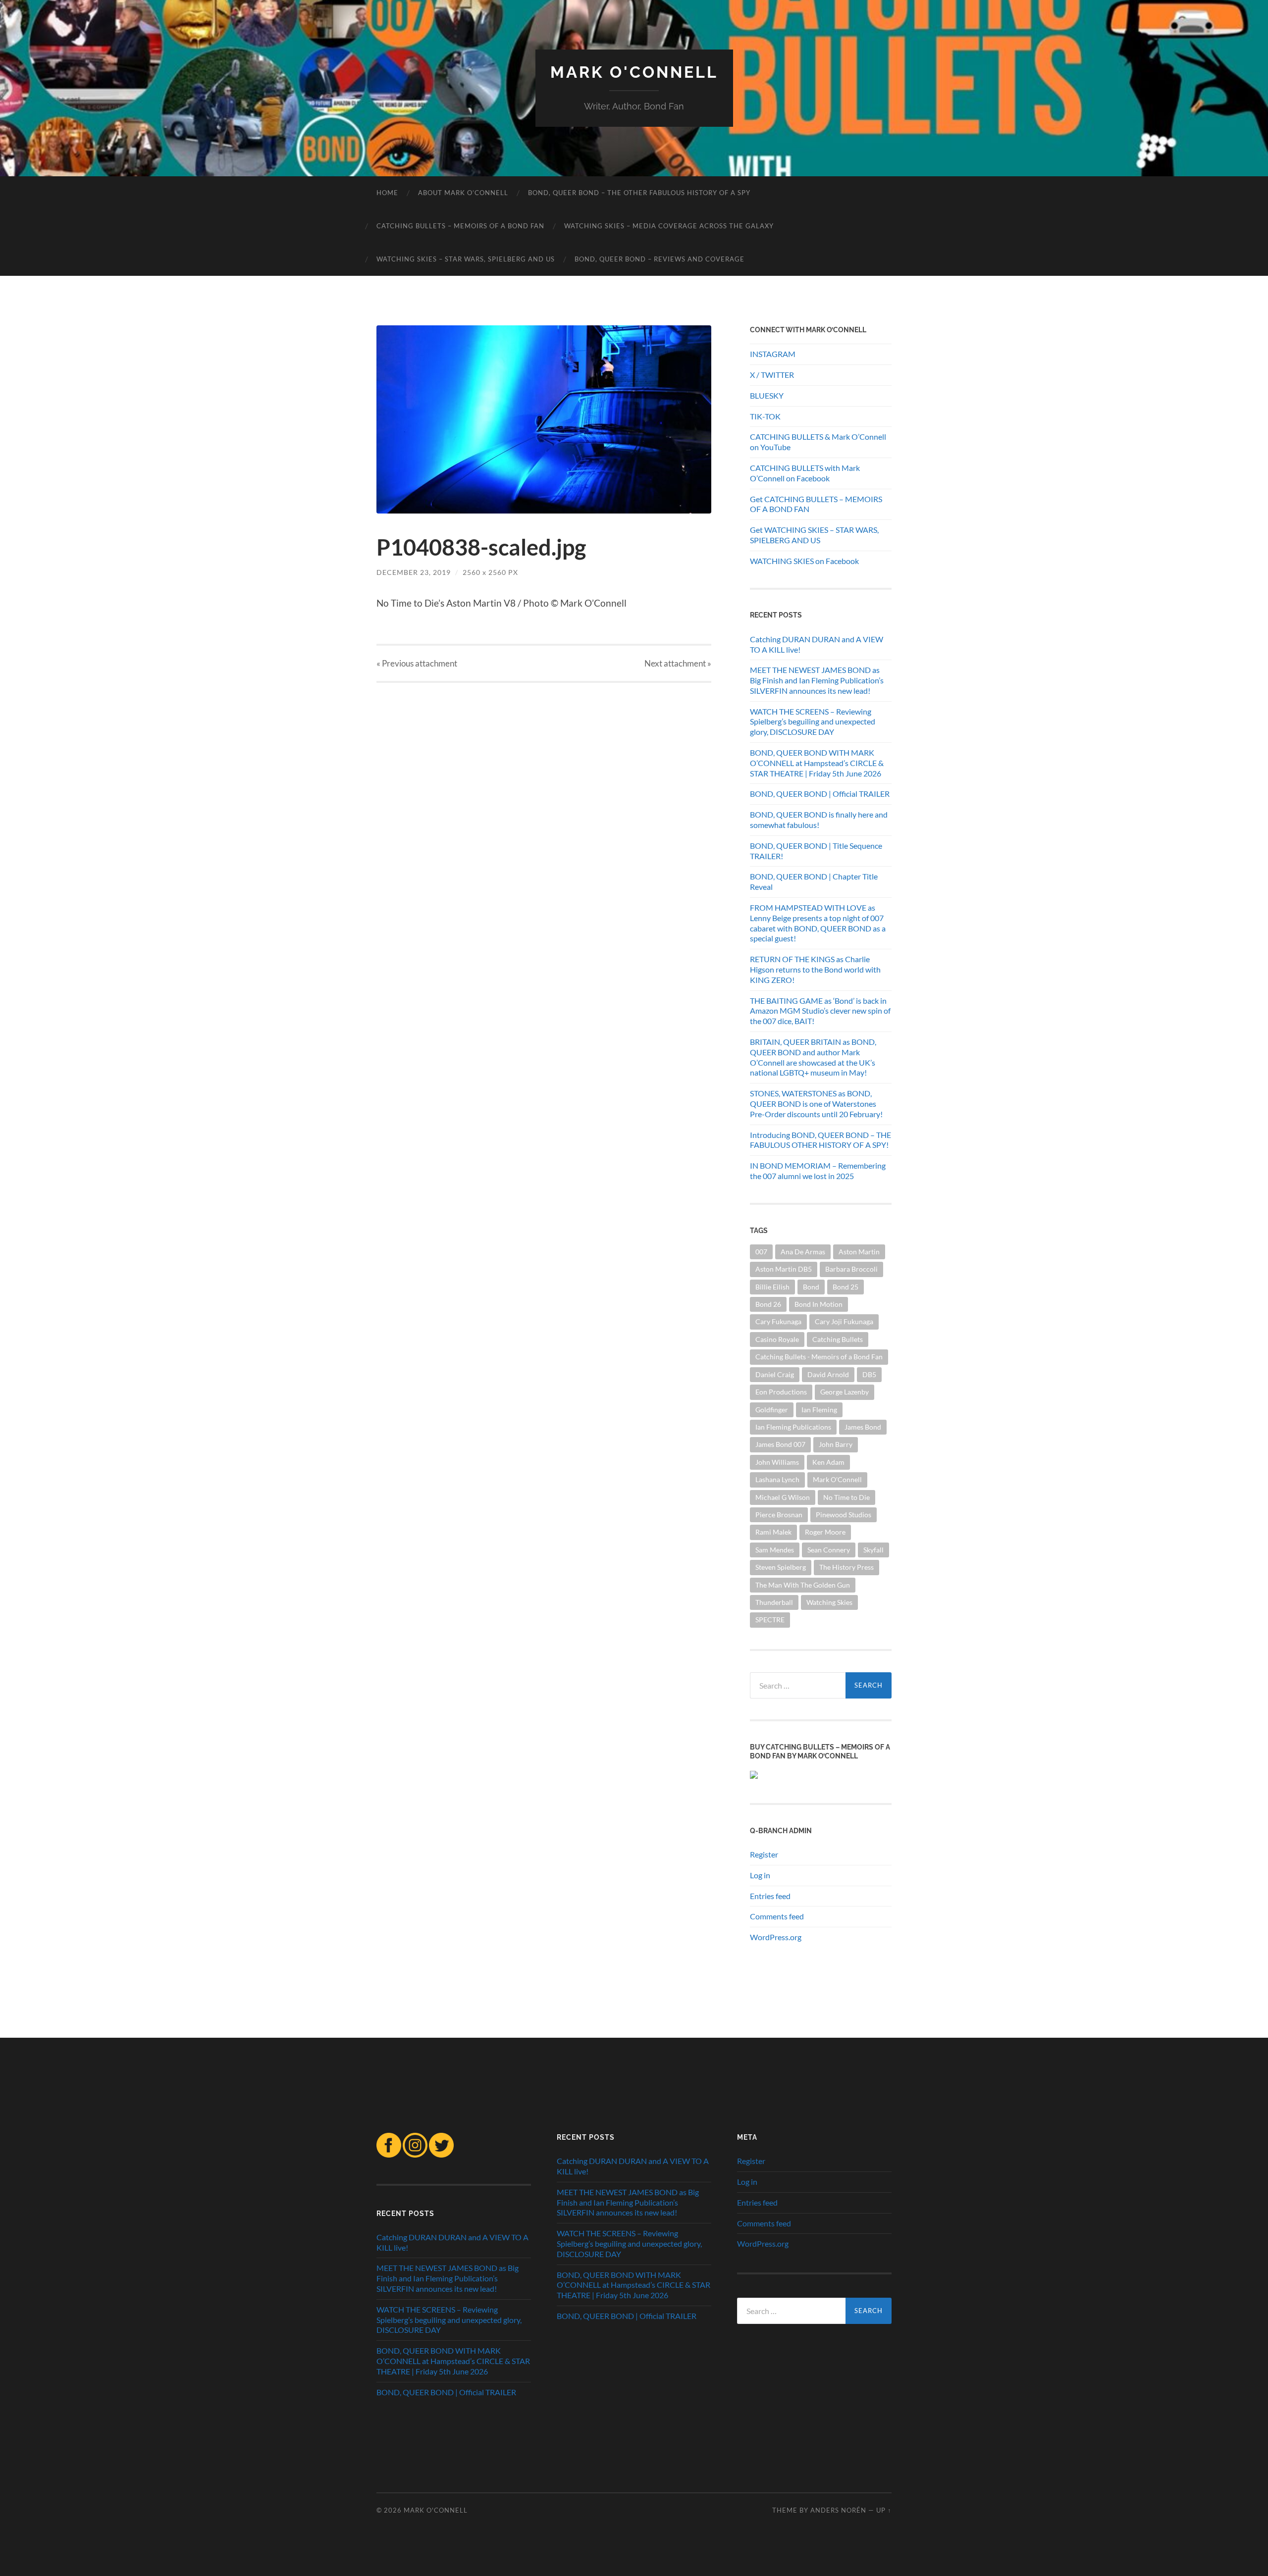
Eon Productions (781, 1392)
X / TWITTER (772, 375)
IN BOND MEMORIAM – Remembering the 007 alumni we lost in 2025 (818, 1171)
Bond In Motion (819, 1304)
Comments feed (777, 1916)
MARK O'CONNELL (634, 72)
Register (764, 1854)
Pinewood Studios (844, 1515)
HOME (387, 193)
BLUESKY (767, 395)
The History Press (846, 1567)
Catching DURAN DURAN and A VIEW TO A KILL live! (817, 644)
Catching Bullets (838, 1339)
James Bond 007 (780, 1444)
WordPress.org (776, 1937)
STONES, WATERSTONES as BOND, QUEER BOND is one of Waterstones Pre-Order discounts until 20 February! (816, 1104)
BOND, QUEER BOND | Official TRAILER (820, 794)
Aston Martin (859, 1252)
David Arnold (828, 1374)
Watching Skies (829, 1602)
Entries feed (770, 1896)
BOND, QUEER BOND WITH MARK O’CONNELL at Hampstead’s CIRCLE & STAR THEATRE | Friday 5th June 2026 (817, 763)
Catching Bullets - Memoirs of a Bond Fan (819, 1357)
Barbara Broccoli (851, 1269)
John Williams (777, 1462)
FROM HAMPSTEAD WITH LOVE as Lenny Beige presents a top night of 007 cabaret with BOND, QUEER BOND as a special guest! (818, 923)
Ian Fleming (819, 1410)
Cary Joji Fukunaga (844, 1321)
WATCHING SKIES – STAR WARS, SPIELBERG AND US (466, 259)
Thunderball (774, 1602)
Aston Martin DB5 (784, 1269)
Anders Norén (838, 2510)
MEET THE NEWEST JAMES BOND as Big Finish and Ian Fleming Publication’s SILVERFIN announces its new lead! (817, 680)
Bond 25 (845, 1287)
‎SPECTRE (770, 1620)
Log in (760, 1875)
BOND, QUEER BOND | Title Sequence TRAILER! (816, 851)
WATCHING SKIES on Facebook (804, 561)
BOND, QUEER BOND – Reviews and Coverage (660, 259)
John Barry (836, 1444)
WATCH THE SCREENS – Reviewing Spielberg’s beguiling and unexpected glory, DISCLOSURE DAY (813, 722)
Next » (678, 663)
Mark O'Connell (837, 1479)
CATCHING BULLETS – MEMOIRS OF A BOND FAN (460, 226)
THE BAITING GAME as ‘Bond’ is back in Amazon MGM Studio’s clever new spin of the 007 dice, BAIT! (820, 1011)
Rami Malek (773, 1532)
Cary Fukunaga (778, 1321)
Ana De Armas (803, 1252)
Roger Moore (825, 1532)
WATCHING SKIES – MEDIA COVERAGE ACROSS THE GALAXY (669, 226)
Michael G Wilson (783, 1497)
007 (761, 1252)
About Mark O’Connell (463, 193)
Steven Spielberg (781, 1567)
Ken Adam (828, 1462)
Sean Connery (829, 1550)
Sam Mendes (775, 1550)
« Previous (417, 663)
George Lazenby (845, 1392)
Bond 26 (768, 1304)
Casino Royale (777, 1339)
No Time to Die (846, 1497)
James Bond (863, 1427)
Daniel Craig (775, 1374)
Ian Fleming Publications (793, 1427)
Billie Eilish (772, 1287)
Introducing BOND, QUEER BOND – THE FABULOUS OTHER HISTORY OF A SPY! (820, 1140)
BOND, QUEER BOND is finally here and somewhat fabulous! (819, 820)
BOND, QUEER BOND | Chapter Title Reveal (814, 881)
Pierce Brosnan (779, 1515)
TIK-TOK (765, 416)
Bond (811, 1287)
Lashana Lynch (777, 1479)
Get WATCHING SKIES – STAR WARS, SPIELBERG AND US (814, 535)
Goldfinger (772, 1410)
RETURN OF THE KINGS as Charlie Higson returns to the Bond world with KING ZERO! (815, 969)
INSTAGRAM (773, 354)
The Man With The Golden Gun (803, 1585)
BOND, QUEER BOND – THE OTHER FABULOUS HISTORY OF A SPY (639, 193)
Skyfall (873, 1550)
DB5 (869, 1374)
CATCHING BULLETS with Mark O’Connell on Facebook (805, 473)
